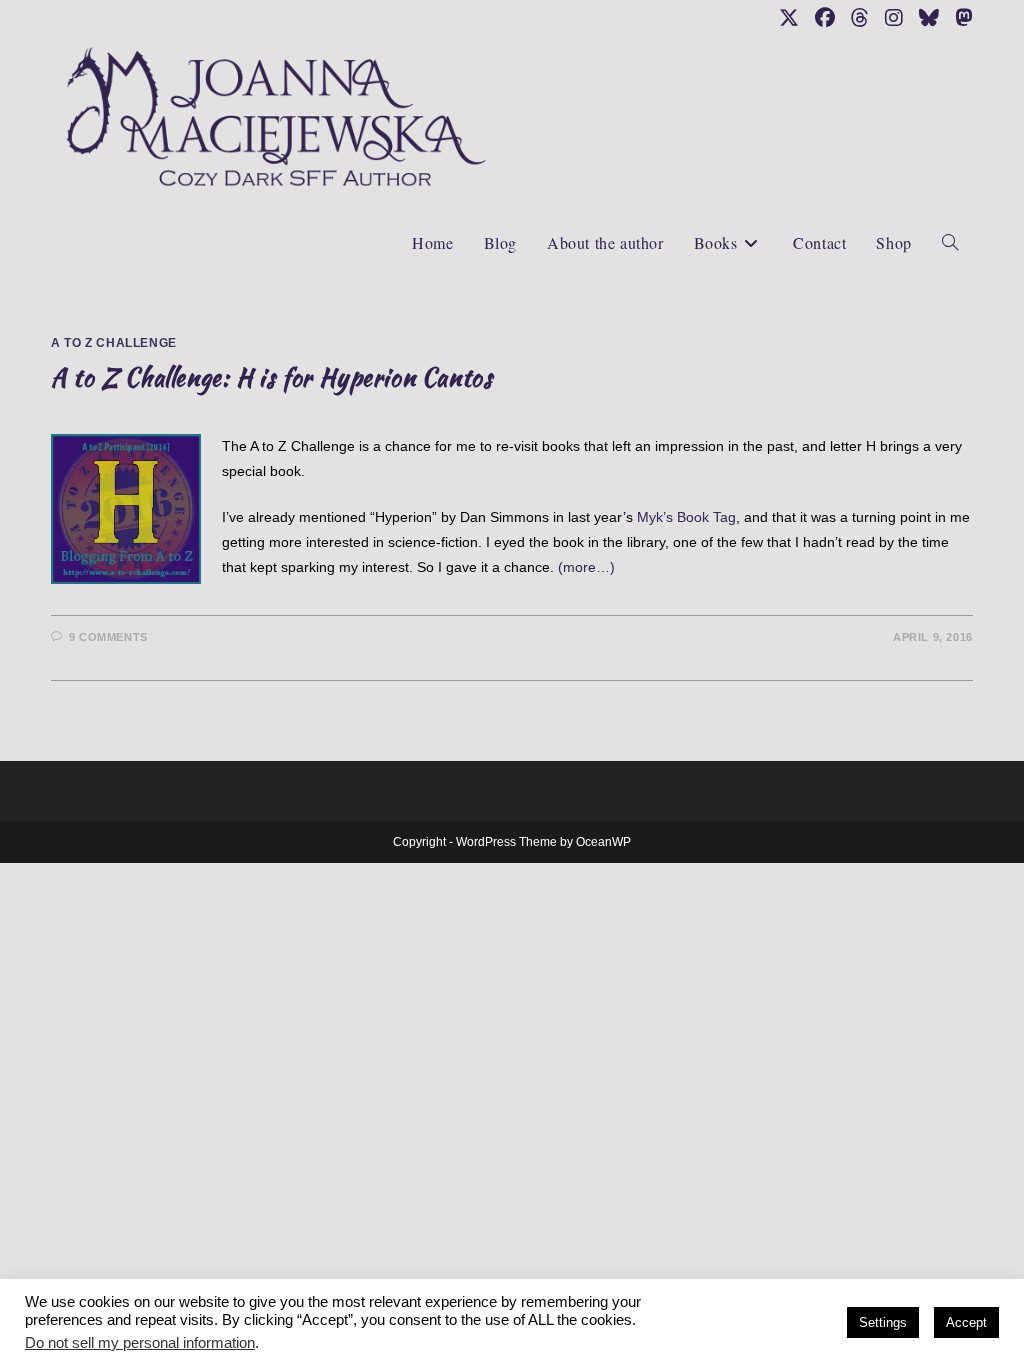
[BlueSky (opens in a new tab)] (929, 18)
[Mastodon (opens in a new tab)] (960, 18)
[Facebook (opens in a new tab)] (825, 18)
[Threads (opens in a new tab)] (860, 18)
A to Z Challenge (114, 343)
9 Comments (108, 637)
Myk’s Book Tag (686, 517)
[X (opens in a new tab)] (789, 18)
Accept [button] (966, 1322)
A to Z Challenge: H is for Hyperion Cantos (271, 377)
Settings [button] (883, 1322)
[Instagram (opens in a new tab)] (894, 18)
